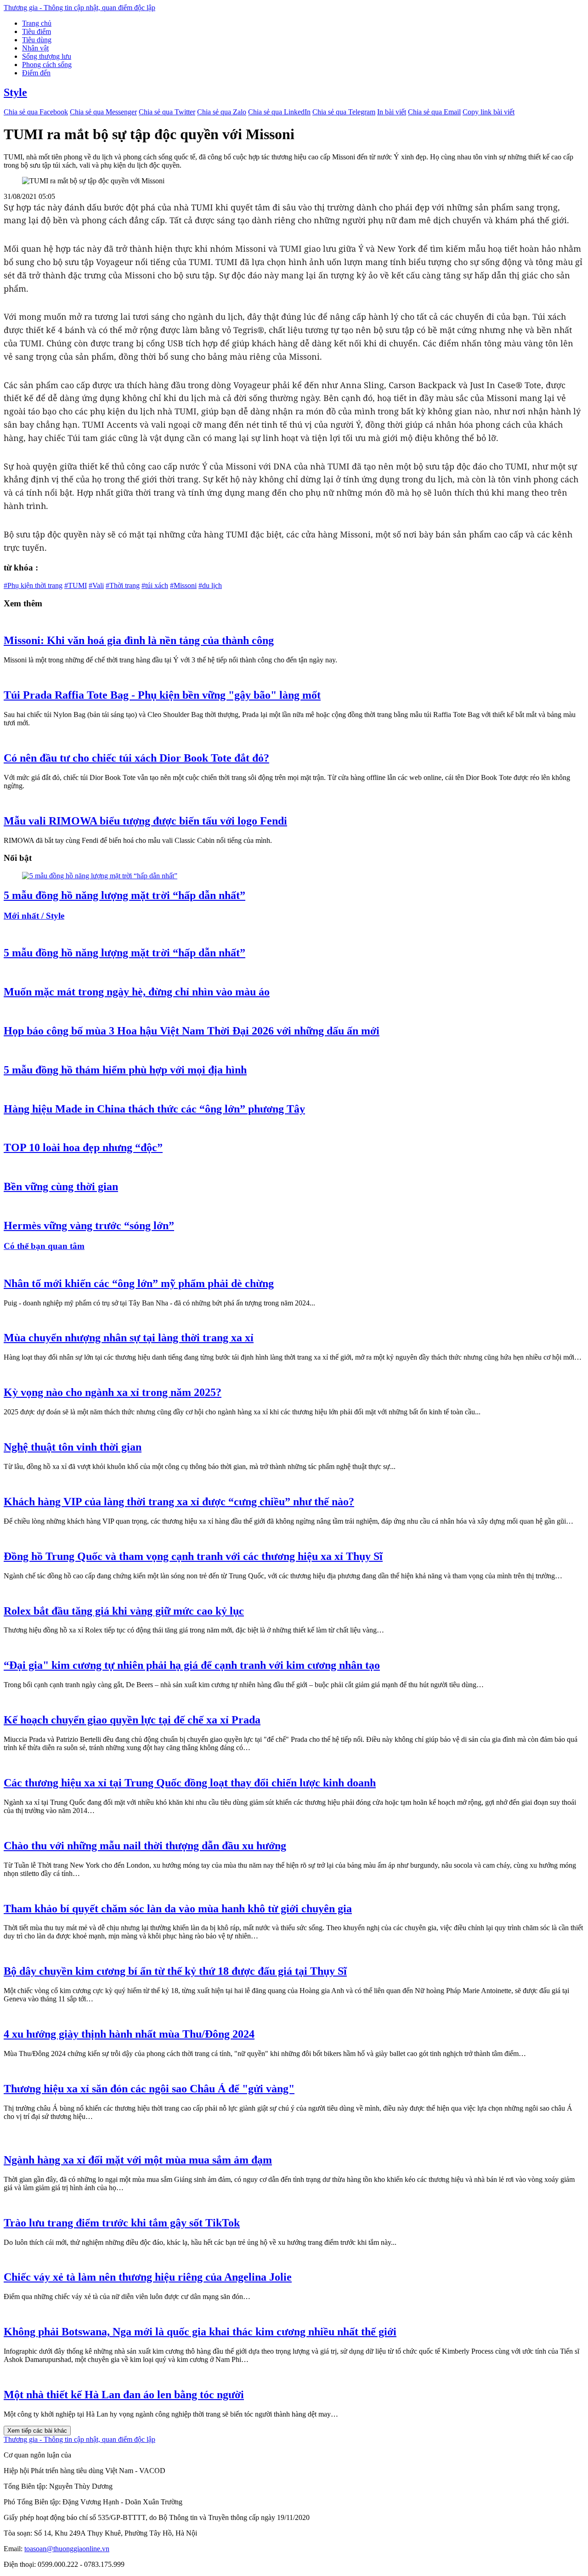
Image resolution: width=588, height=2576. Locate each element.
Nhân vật (35, 48)
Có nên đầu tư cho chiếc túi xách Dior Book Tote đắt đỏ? (136, 758)
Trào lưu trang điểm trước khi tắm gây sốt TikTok (122, 2223)
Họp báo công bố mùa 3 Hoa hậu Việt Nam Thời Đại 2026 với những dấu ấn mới (192, 1031)
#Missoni (183, 585)
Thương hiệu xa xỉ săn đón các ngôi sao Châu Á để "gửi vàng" (149, 2089)
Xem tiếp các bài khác (37, 2431)
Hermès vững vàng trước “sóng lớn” (89, 1226)
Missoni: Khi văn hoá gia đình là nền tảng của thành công (139, 640)
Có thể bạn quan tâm (44, 1246)
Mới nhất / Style (34, 916)
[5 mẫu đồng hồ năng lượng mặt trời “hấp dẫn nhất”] (100, 876)
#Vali (96, 585)
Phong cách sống (47, 65)
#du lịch (210, 585)
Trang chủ (37, 23)
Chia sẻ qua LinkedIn (279, 112)
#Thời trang (123, 585)
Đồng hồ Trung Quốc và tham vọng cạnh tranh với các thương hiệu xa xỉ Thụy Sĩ (193, 1556)
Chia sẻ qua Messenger (103, 112)
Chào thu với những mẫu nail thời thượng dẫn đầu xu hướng (145, 1846)
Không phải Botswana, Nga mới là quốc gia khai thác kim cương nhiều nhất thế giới (200, 2332)
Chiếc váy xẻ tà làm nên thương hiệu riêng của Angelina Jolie (148, 2277)
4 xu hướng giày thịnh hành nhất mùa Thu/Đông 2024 (129, 2034)
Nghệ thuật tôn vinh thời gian (73, 1447)
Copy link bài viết (489, 112)
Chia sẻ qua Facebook (36, 112)
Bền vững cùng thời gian (61, 1186)
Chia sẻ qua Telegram (344, 112)
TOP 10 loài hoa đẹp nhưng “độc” (83, 1147)
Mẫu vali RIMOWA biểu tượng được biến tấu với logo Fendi (145, 821)
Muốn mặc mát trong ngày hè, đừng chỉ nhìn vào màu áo (137, 992)
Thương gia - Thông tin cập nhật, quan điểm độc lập (79, 8)
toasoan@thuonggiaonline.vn (67, 2549)
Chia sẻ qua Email (434, 112)
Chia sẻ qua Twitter (167, 112)
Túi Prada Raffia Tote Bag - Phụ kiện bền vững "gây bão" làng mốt (162, 695)
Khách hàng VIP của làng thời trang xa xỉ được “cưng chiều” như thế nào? (179, 1502)
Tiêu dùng (37, 40)
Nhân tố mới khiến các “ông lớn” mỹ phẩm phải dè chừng (139, 1283)
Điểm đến (36, 73)
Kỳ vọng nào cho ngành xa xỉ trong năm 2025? (113, 1392)
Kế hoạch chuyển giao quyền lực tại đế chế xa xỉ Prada (132, 1720)
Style (15, 92)
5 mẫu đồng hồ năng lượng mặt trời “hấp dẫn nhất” (124, 895)
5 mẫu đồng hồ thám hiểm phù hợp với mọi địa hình (125, 1070)
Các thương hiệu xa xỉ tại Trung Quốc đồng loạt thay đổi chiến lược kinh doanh (190, 1783)
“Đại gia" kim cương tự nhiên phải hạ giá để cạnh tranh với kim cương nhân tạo (192, 1665)
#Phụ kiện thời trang (33, 585)
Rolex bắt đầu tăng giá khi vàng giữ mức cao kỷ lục (124, 1611)
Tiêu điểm (37, 31)
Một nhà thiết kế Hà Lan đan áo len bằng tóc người (124, 2395)
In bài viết (392, 112)
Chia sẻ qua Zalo (222, 112)
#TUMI (76, 585)
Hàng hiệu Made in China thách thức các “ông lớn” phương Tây (154, 1109)
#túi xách (155, 585)
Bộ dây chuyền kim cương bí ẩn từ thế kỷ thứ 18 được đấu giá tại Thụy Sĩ (175, 1971)
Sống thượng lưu (47, 56)
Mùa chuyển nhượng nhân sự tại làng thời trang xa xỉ (129, 1338)
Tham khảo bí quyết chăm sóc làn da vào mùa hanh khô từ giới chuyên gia (178, 1909)
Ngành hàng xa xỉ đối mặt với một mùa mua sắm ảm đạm (138, 2160)
